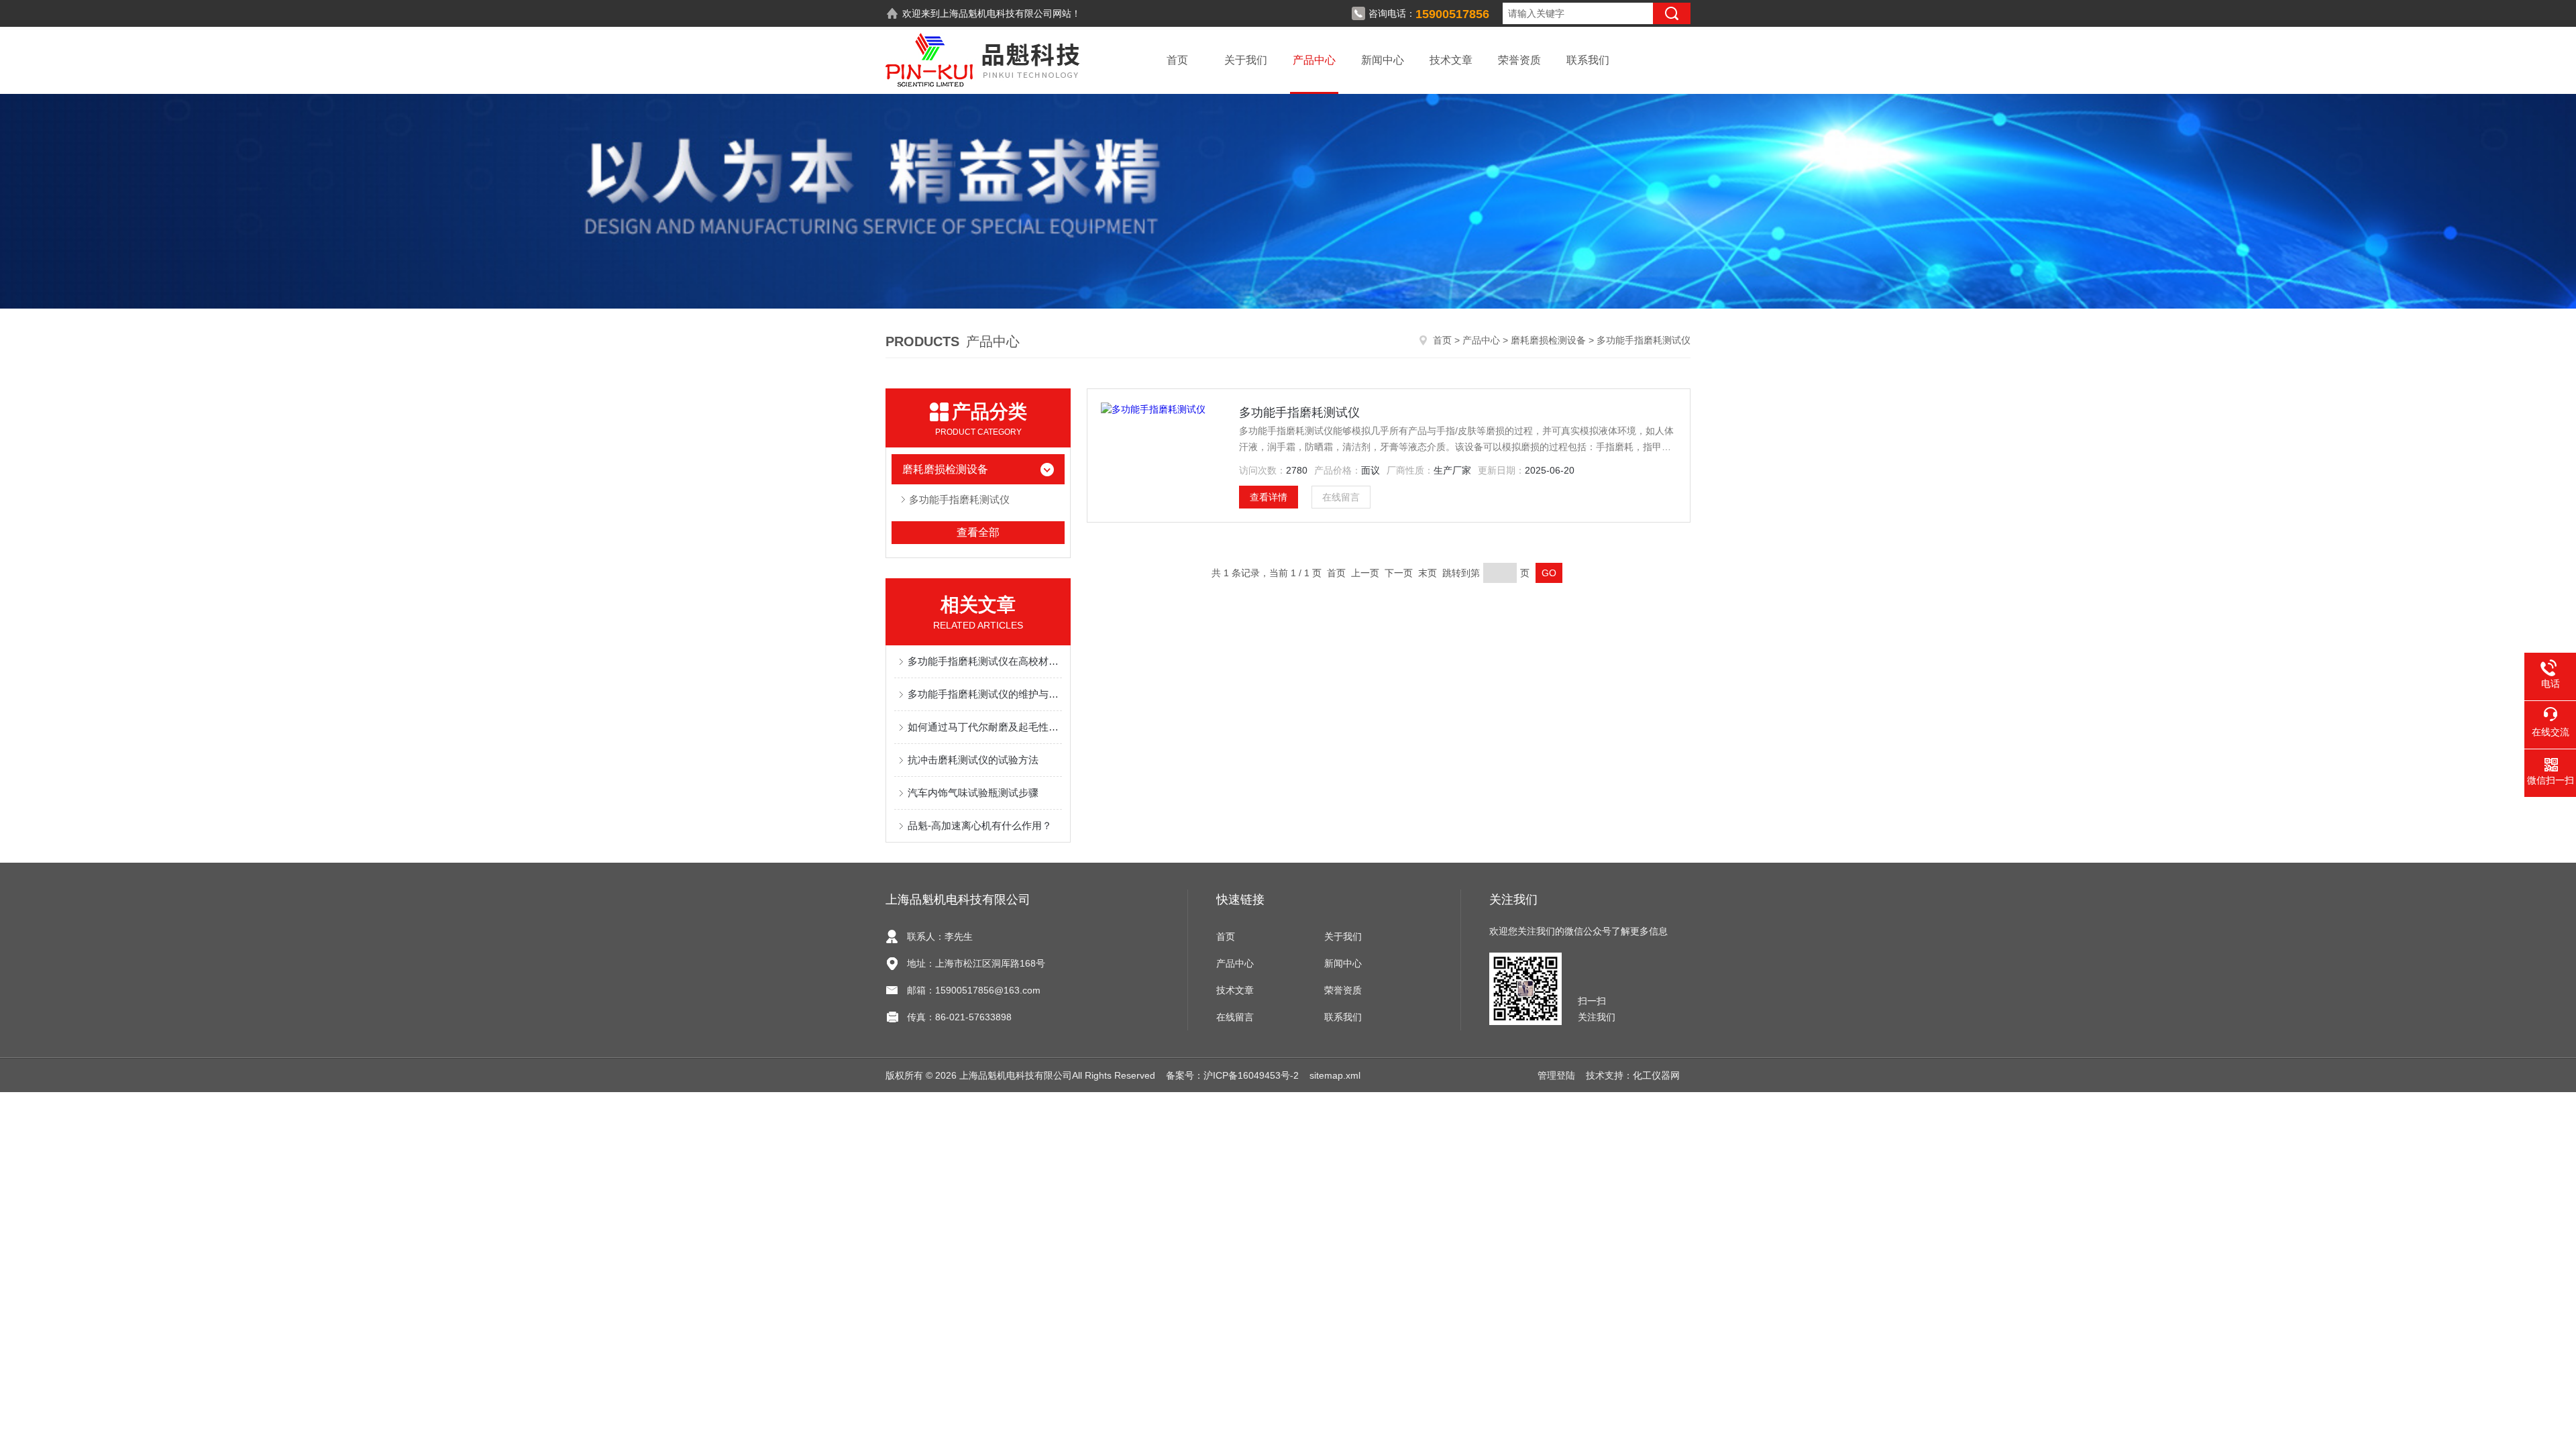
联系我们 (1588, 60)
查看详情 (1269, 497)
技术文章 (1451, 60)
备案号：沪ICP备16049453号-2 (1232, 1075)
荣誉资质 (1519, 60)
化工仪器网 (1656, 1075)
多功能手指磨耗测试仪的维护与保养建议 (985, 694)
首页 (1177, 60)
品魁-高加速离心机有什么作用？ (980, 825)
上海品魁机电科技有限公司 (996, 13)
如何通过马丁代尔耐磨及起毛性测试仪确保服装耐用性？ (985, 727)
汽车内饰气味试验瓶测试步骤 (973, 793)
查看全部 (978, 532)
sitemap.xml (1335, 1075)
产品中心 (1314, 60)
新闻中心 (1383, 60)
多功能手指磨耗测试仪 (959, 499)
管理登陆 (1556, 1075)
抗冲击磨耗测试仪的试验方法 (973, 760)
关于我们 (1246, 60)
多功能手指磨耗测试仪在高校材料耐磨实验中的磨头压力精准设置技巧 (985, 661)
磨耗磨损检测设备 (1548, 340)
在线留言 (1341, 497)
